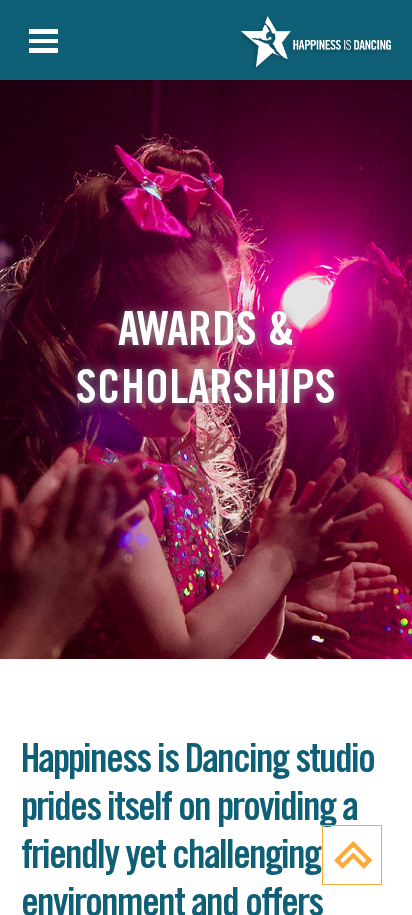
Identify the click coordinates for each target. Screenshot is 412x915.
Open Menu (43, 42)
